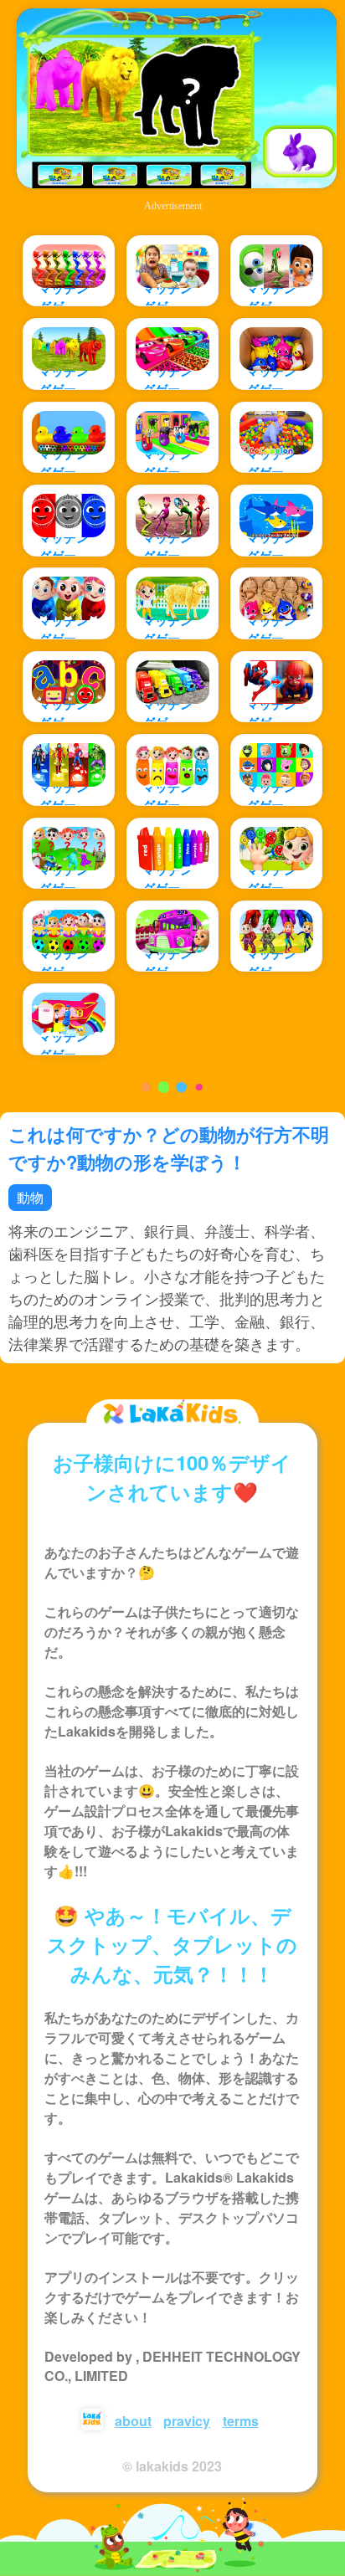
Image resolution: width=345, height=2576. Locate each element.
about (133, 2421)
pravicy (187, 2421)
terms (241, 2421)
